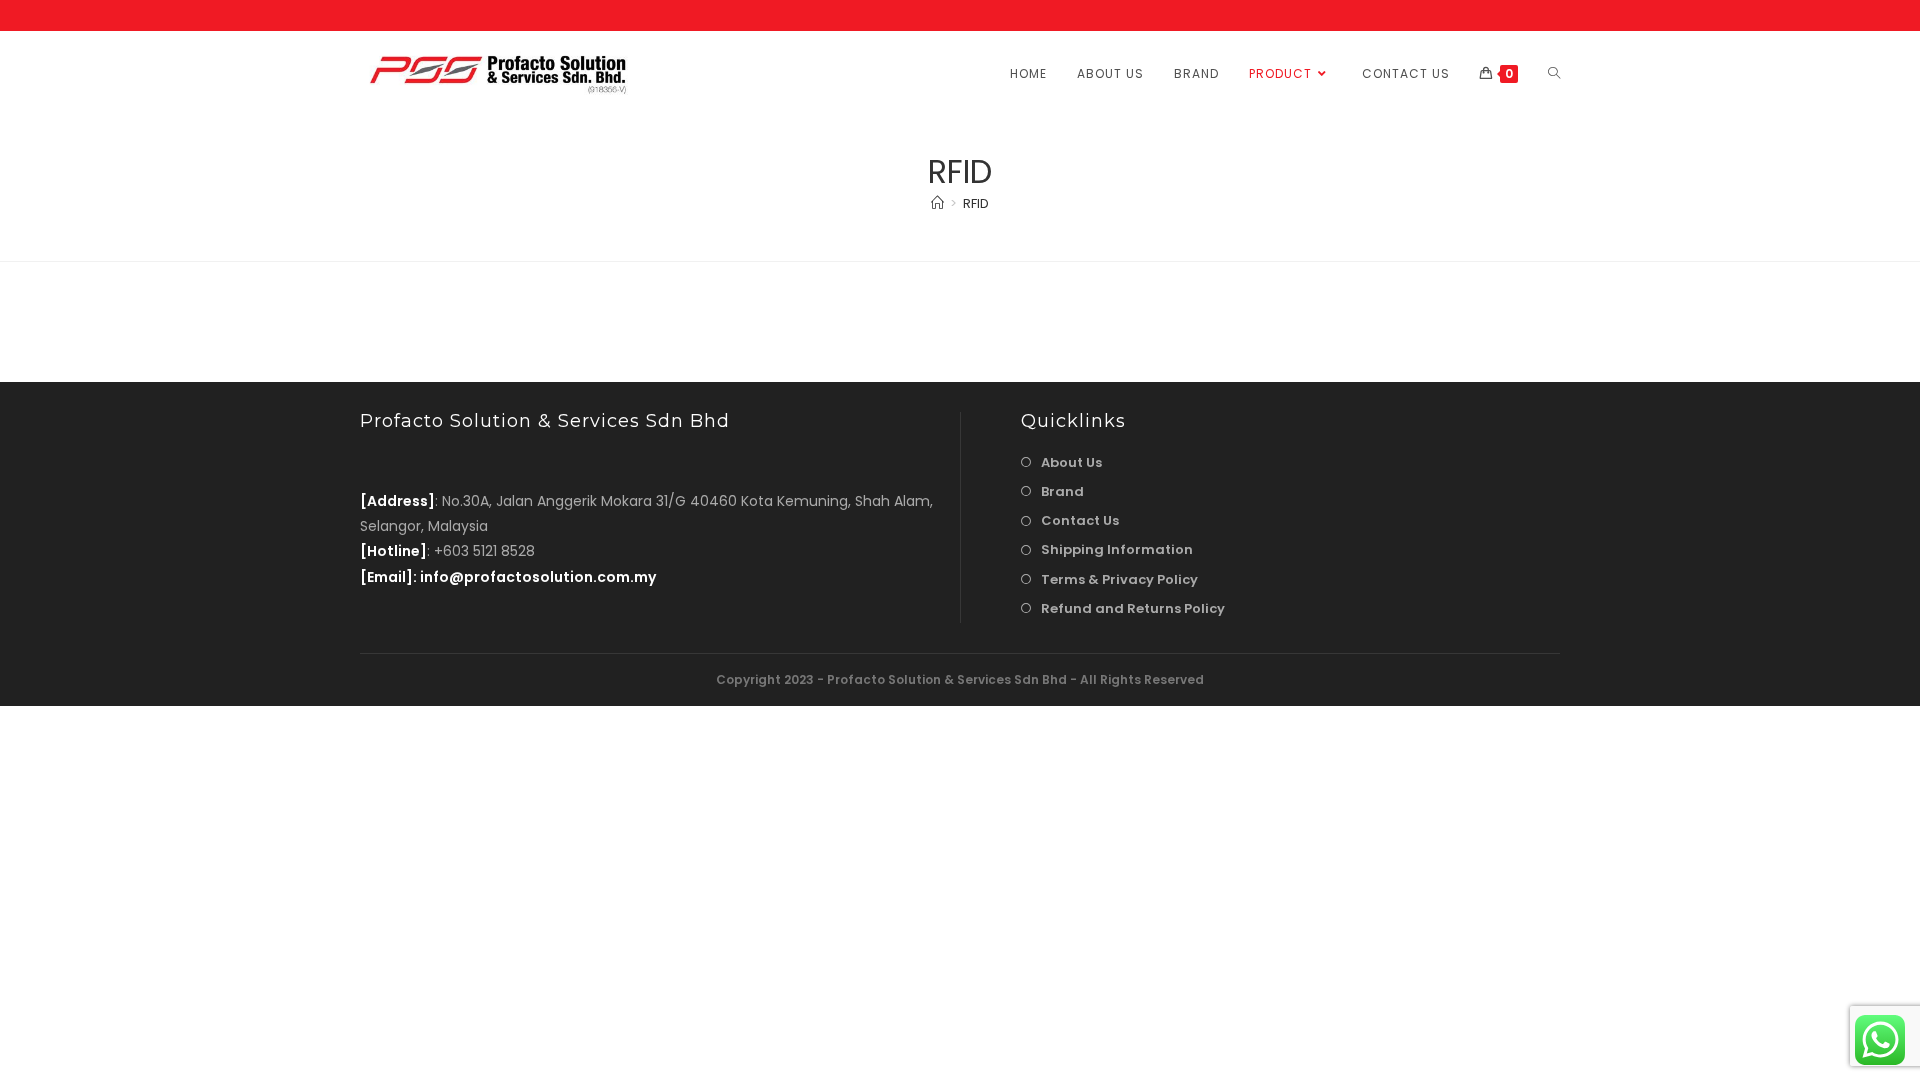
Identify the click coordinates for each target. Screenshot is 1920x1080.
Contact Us (1080, 520)
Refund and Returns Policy (1133, 608)
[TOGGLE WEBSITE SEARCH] (1554, 73)
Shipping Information (1117, 549)
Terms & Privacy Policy (1119, 579)
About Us (1071, 462)
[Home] (937, 203)
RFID (976, 203)
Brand (1062, 491)
